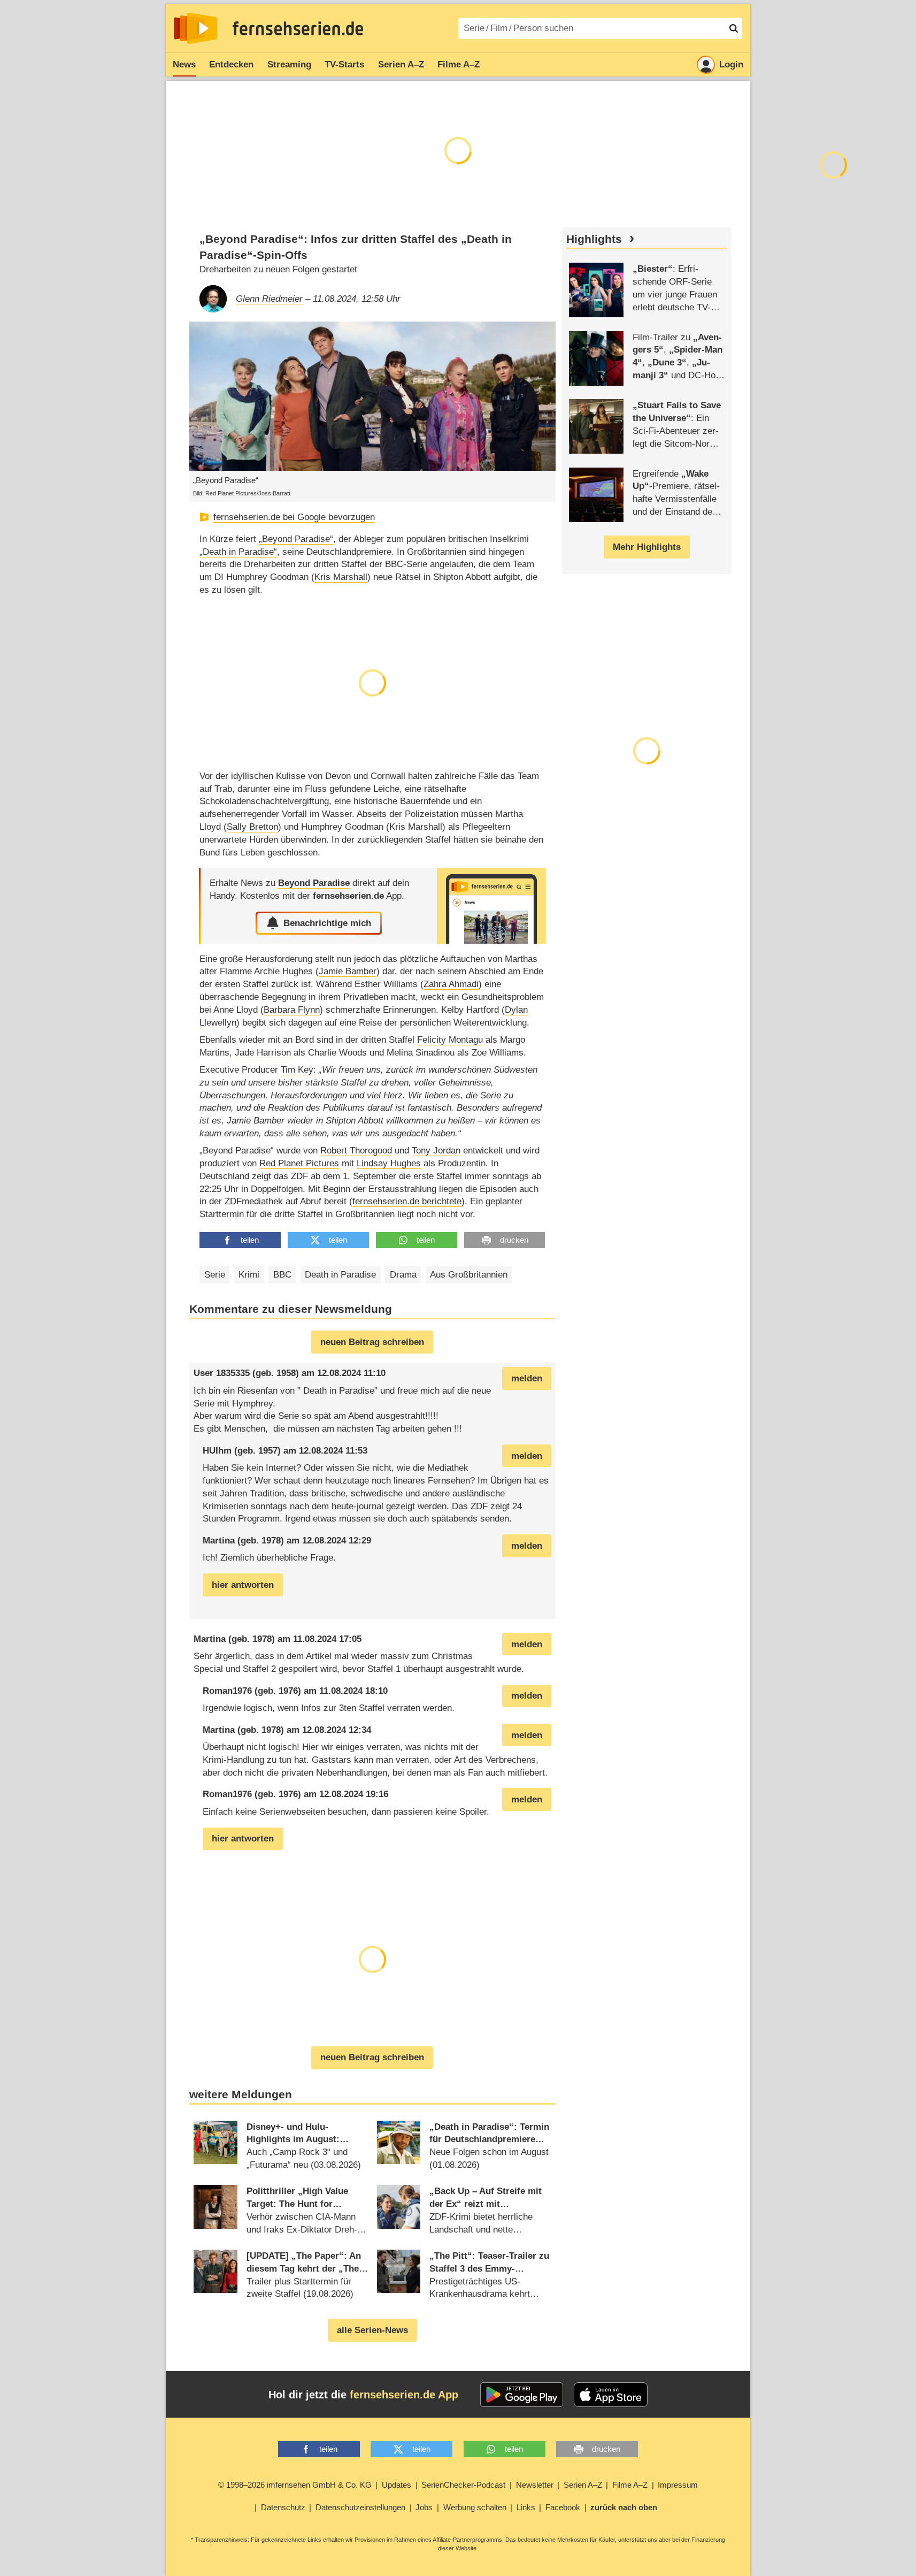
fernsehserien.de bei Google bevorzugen (294, 517)
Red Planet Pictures (299, 1163)
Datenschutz (283, 2507)
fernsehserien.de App (404, 2395)
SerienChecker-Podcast (463, 2485)
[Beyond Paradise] (491, 905)
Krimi (249, 1275)
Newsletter (535, 2485)
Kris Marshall (341, 577)
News (184, 64)
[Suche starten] (734, 28)
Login (731, 64)
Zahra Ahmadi (451, 984)
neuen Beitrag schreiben (372, 1342)
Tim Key (297, 1070)
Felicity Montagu (450, 1040)
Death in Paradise (340, 1275)
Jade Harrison (263, 1053)
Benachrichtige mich (327, 923)
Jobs (424, 2507)
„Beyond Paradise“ (296, 539)
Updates (397, 2485)
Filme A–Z (459, 64)
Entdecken (231, 64)
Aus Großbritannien (469, 1275)
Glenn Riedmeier (269, 299)
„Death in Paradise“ (238, 552)
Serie (215, 1275)
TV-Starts (344, 64)
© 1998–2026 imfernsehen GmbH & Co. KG (295, 2485)
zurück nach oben (624, 2507)
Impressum (678, 2485)
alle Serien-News (372, 2330)
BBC (282, 1275)
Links (526, 2507)
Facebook (563, 2507)
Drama (403, 1275)
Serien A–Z (401, 64)
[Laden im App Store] (611, 2395)
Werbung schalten (475, 2507)
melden (527, 1378)
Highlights (594, 239)
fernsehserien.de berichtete (407, 1201)
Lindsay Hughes (389, 1163)
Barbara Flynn (292, 1010)
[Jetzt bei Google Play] (522, 2395)
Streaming (289, 64)
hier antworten (243, 1585)
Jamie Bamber (348, 971)
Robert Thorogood (356, 1151)
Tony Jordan (436, 1151)
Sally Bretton (252, 827)
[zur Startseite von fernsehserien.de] (195, 28)
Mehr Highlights (647, 547)
